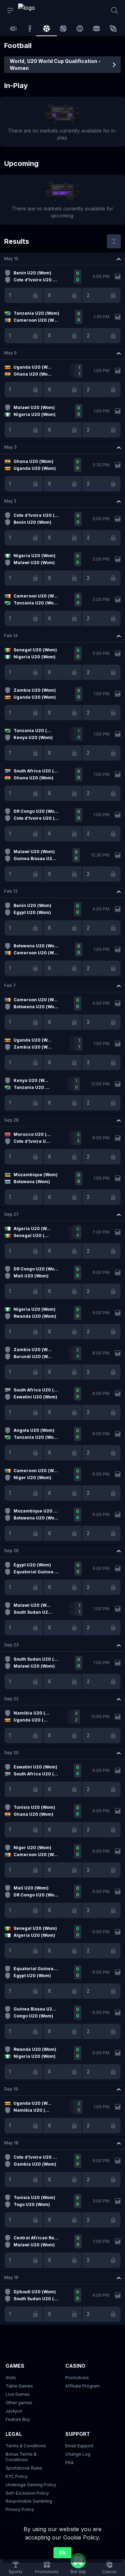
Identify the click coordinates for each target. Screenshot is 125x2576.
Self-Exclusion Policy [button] (27, 2493)
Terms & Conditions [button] (26, 2446)
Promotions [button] (77, 2378)
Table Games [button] (19, 2386)
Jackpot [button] (14, 2411)
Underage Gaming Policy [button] (31, 2485)
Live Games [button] (18, 2394)
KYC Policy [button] (17, 2476)
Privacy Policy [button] (20, 2509)
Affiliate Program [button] (82, 2386)
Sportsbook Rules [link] (24, 2468)
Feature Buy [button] (18, 2419)
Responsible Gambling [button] (29, 2501)
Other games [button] (19, 2403)
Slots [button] (11, 2378)
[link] (34, 10)
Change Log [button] (78, 2454)
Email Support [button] (79, 2446)
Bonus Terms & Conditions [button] (21, 2457)
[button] (62, 259)
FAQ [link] (69, 2462)
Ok (62, 2553)
